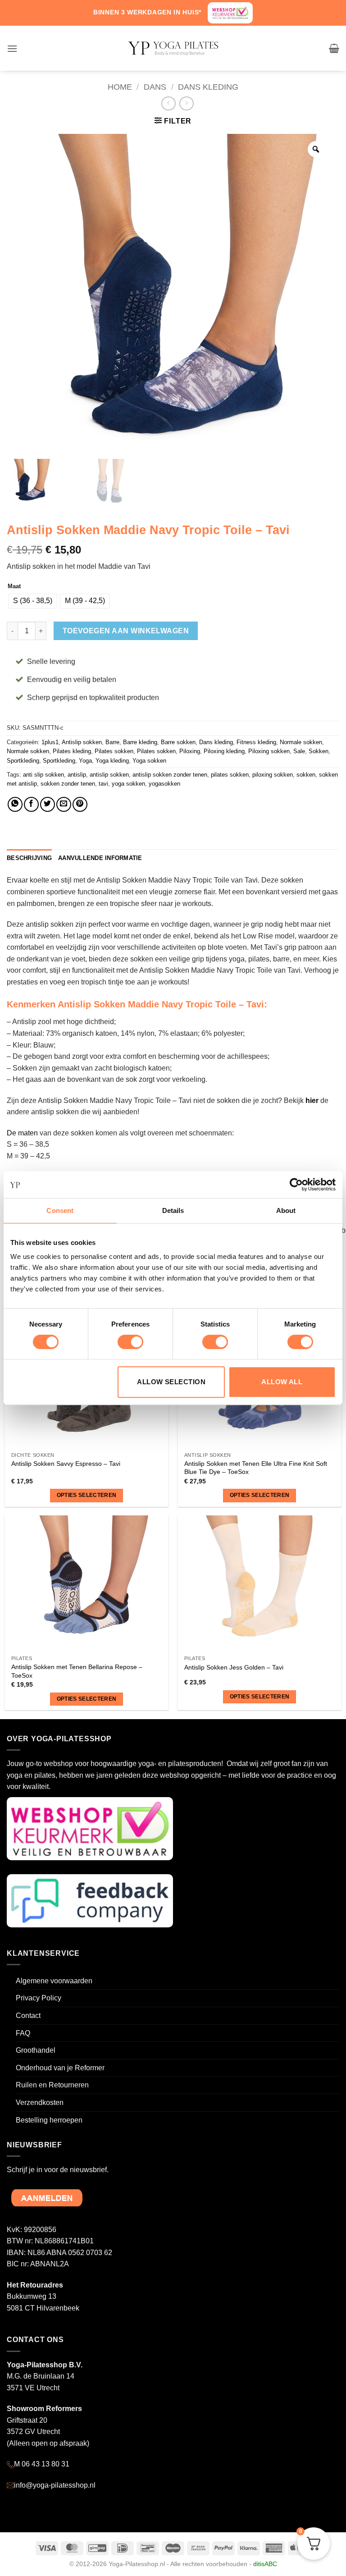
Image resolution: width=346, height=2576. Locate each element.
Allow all (282, 1382)
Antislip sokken (82, 742)
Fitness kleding (256, 742)
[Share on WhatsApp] (15, 804)
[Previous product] (186, 103)
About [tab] (286, 1210)
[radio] (33, 601)
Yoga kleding (112, 761)
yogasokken (164, 784)
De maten (22, 1133)
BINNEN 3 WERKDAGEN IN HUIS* (147, 12)
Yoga (85, 761)
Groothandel (36, 2050)
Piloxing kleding (224, 751)
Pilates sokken (114, 751)
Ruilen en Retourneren (52, 2085)
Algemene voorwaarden (54, 1981)
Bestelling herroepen (49, 2120)
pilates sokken (230, 775)
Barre (112, 742)
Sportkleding (23, 761)
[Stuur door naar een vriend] (64, 804)
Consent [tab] (60, 1210)
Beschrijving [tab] (29, 858)
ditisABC (265, 2564)
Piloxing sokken (269, 751)
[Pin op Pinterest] (80, 804)
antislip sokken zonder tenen (170, 775)
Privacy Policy (39, 1998)
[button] (12, 48)
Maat (14, 586)
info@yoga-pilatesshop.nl (55, 2485)
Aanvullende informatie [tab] (100, 858)
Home (120, 87)
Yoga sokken (149, 761)
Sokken (319, 751)
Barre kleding (140, 742)
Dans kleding (208, 87)
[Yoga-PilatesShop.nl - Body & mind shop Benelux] (173, 48)
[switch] (130, 1342)
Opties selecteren (87, 1495)
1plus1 (50, 742)
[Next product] (168, 103)
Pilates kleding (72, 751)
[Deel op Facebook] (31, 804)
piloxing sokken (273, 775)
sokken (306, 775)
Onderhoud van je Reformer (60, 2068)
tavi (103, 784)
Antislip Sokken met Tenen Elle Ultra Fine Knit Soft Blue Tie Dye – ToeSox (256, 1468)
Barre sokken (178, 742)
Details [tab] (173, 1210)
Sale (299, 751)
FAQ (23, 2033)
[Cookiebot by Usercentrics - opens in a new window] (296, 1185)
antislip (77, 775)
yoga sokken (128, 784)
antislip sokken (109, 775)
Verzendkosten (40, 2102)
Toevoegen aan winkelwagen (126, 631)
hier (312, 1100)
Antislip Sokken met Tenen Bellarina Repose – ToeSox (77, 1671)
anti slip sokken (43, 775)
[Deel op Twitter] (48, 804)
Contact (28, 2016)
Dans (155, 87)
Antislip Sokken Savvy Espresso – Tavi (66, 1464)
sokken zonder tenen (68, 784)
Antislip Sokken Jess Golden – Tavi (234, 1667)
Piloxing (190, 751)
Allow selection (171, 1382)
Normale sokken (301, 742)
